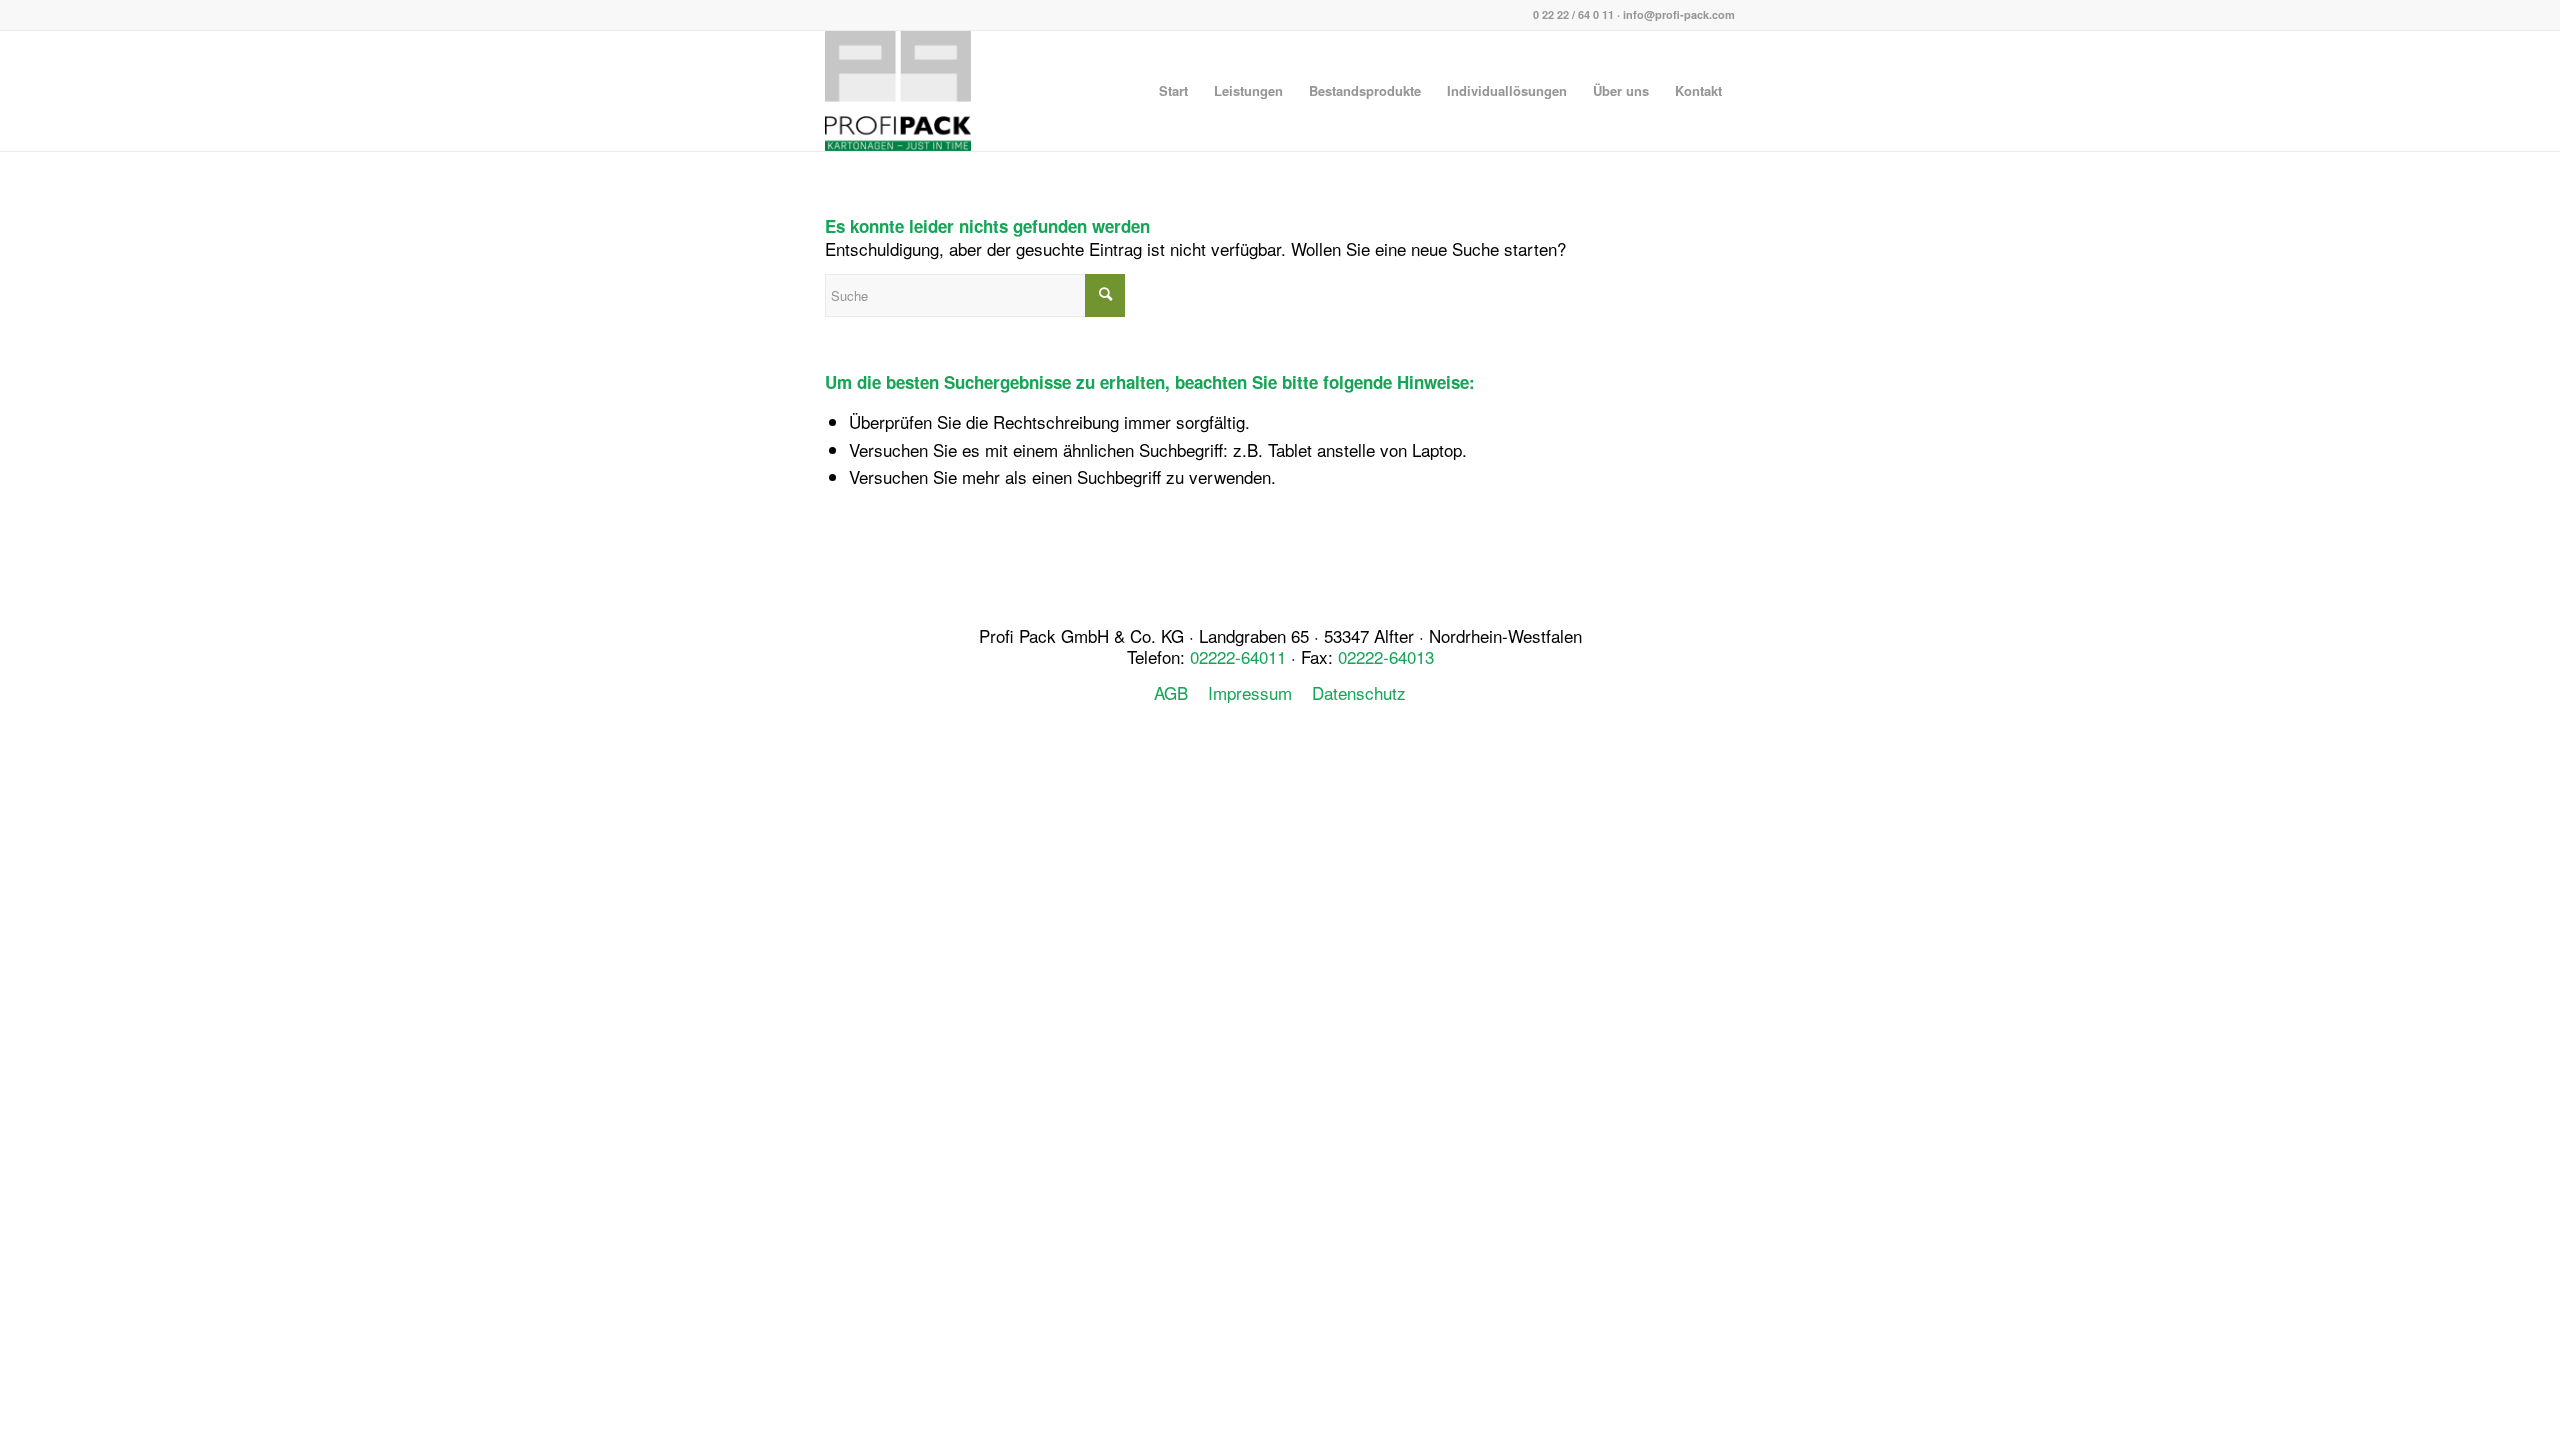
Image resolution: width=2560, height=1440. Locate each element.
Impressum (1250, 692)
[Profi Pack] (898, 91)
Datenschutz (1359, 692)
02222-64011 (1238, 656)
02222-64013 (1386, 656)
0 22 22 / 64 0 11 (1573, 14)
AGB (1171, 692)
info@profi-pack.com (1679, 14)
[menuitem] (1173, 91)
